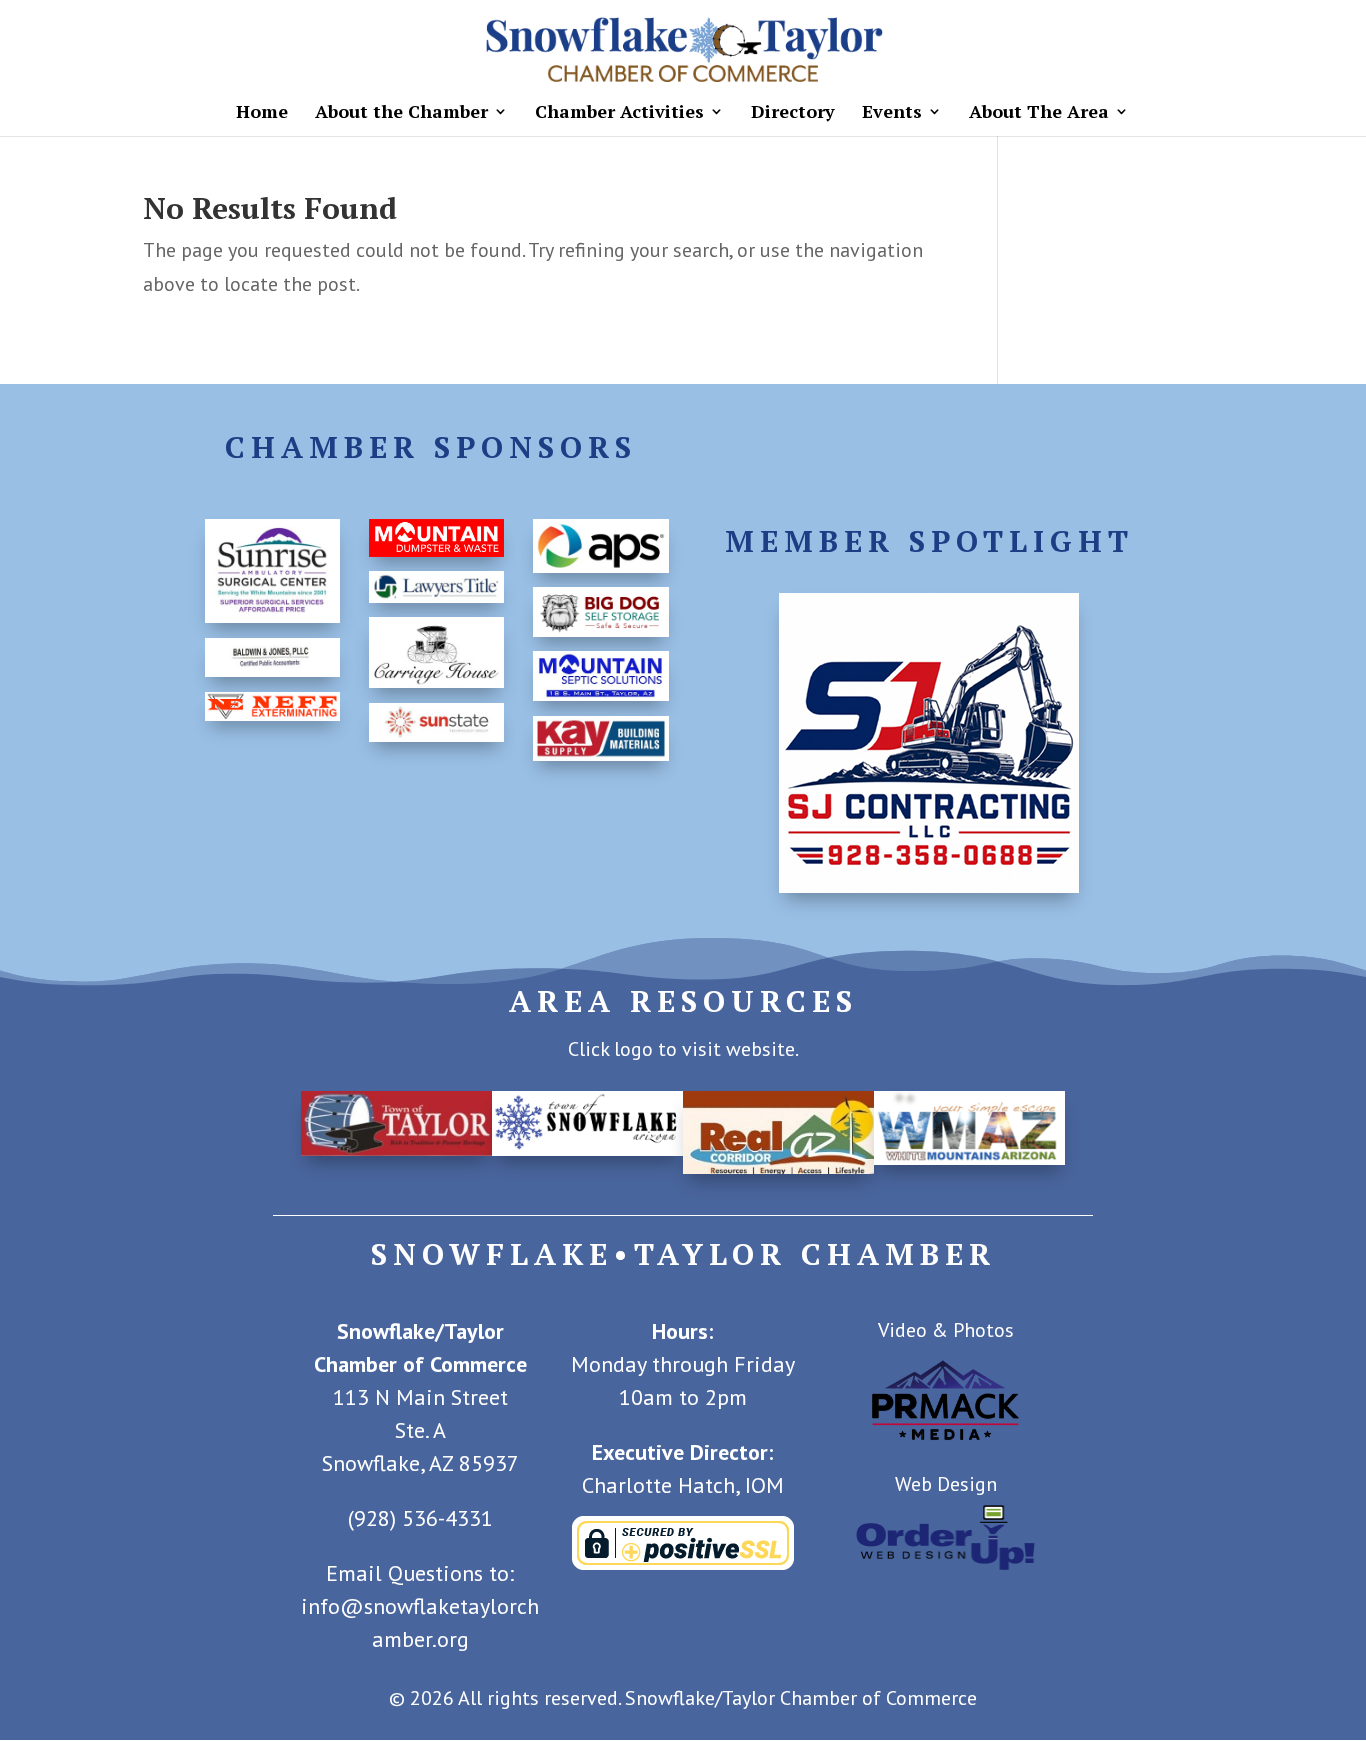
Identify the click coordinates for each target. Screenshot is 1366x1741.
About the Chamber (401, 113)
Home (262, 113)
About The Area (1039, 113)
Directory (793, 113)
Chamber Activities (619, 113)
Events (892, 113)
